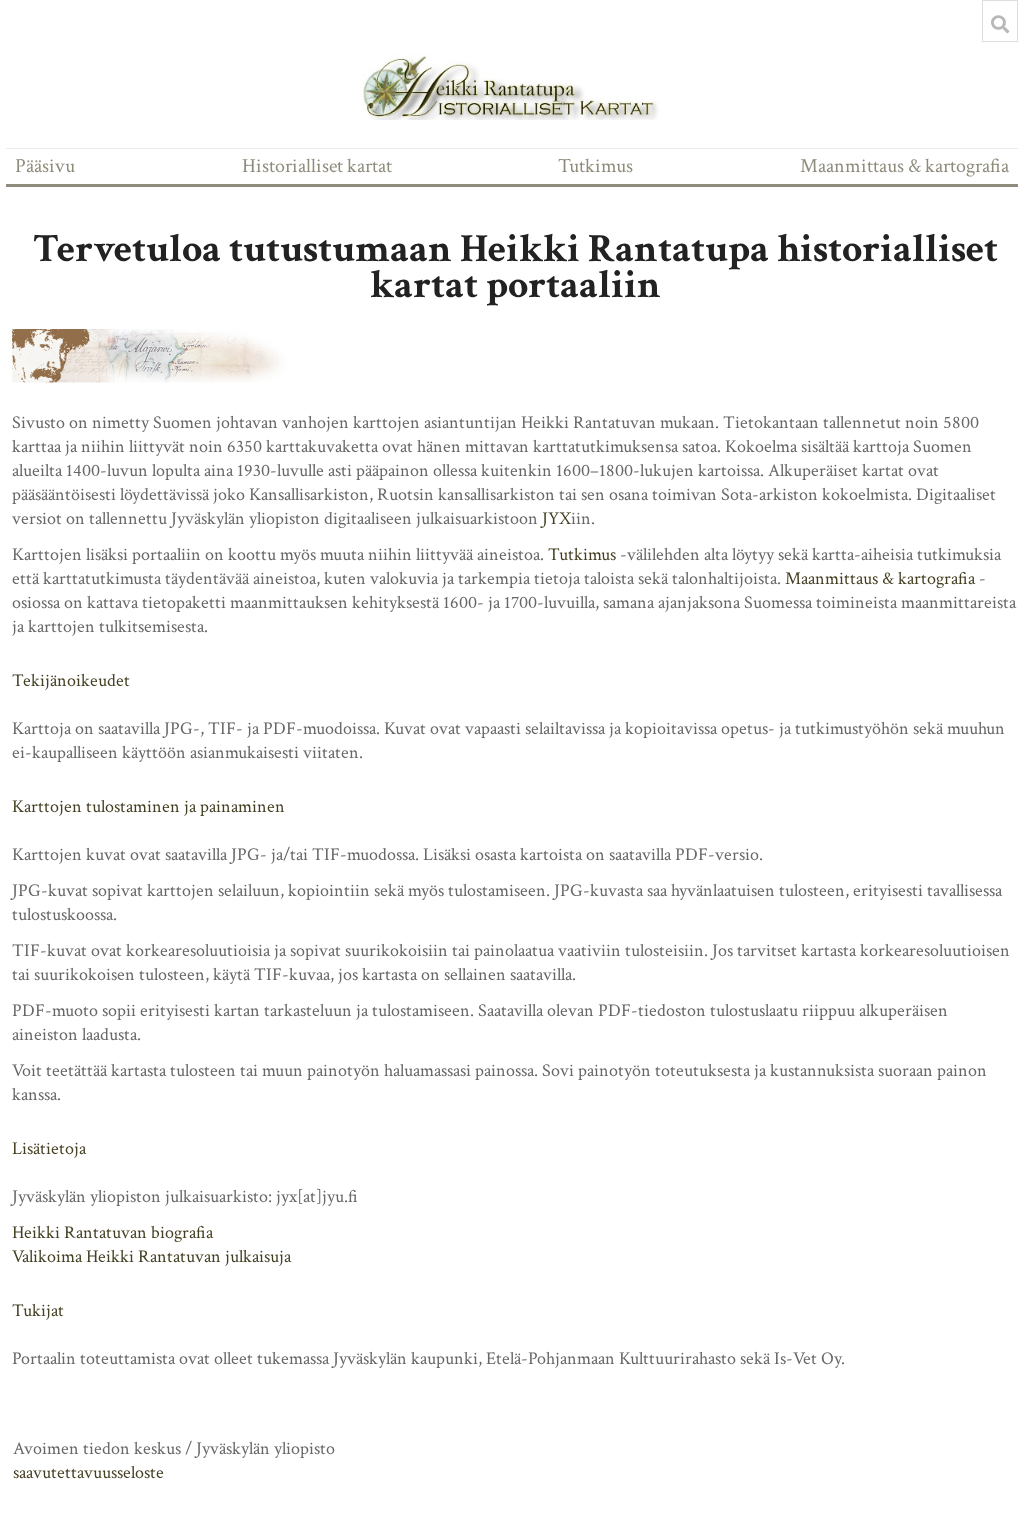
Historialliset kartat (317, 166)
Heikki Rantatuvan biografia (112, 1232)
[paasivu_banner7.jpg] (162, 356)
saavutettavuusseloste (88, 1472)
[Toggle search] (1000, 24)
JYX (556, 518)
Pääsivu (45, 166)
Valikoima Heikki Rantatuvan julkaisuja (151, 1256)
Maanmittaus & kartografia (904, 166)
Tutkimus (595, 166)
